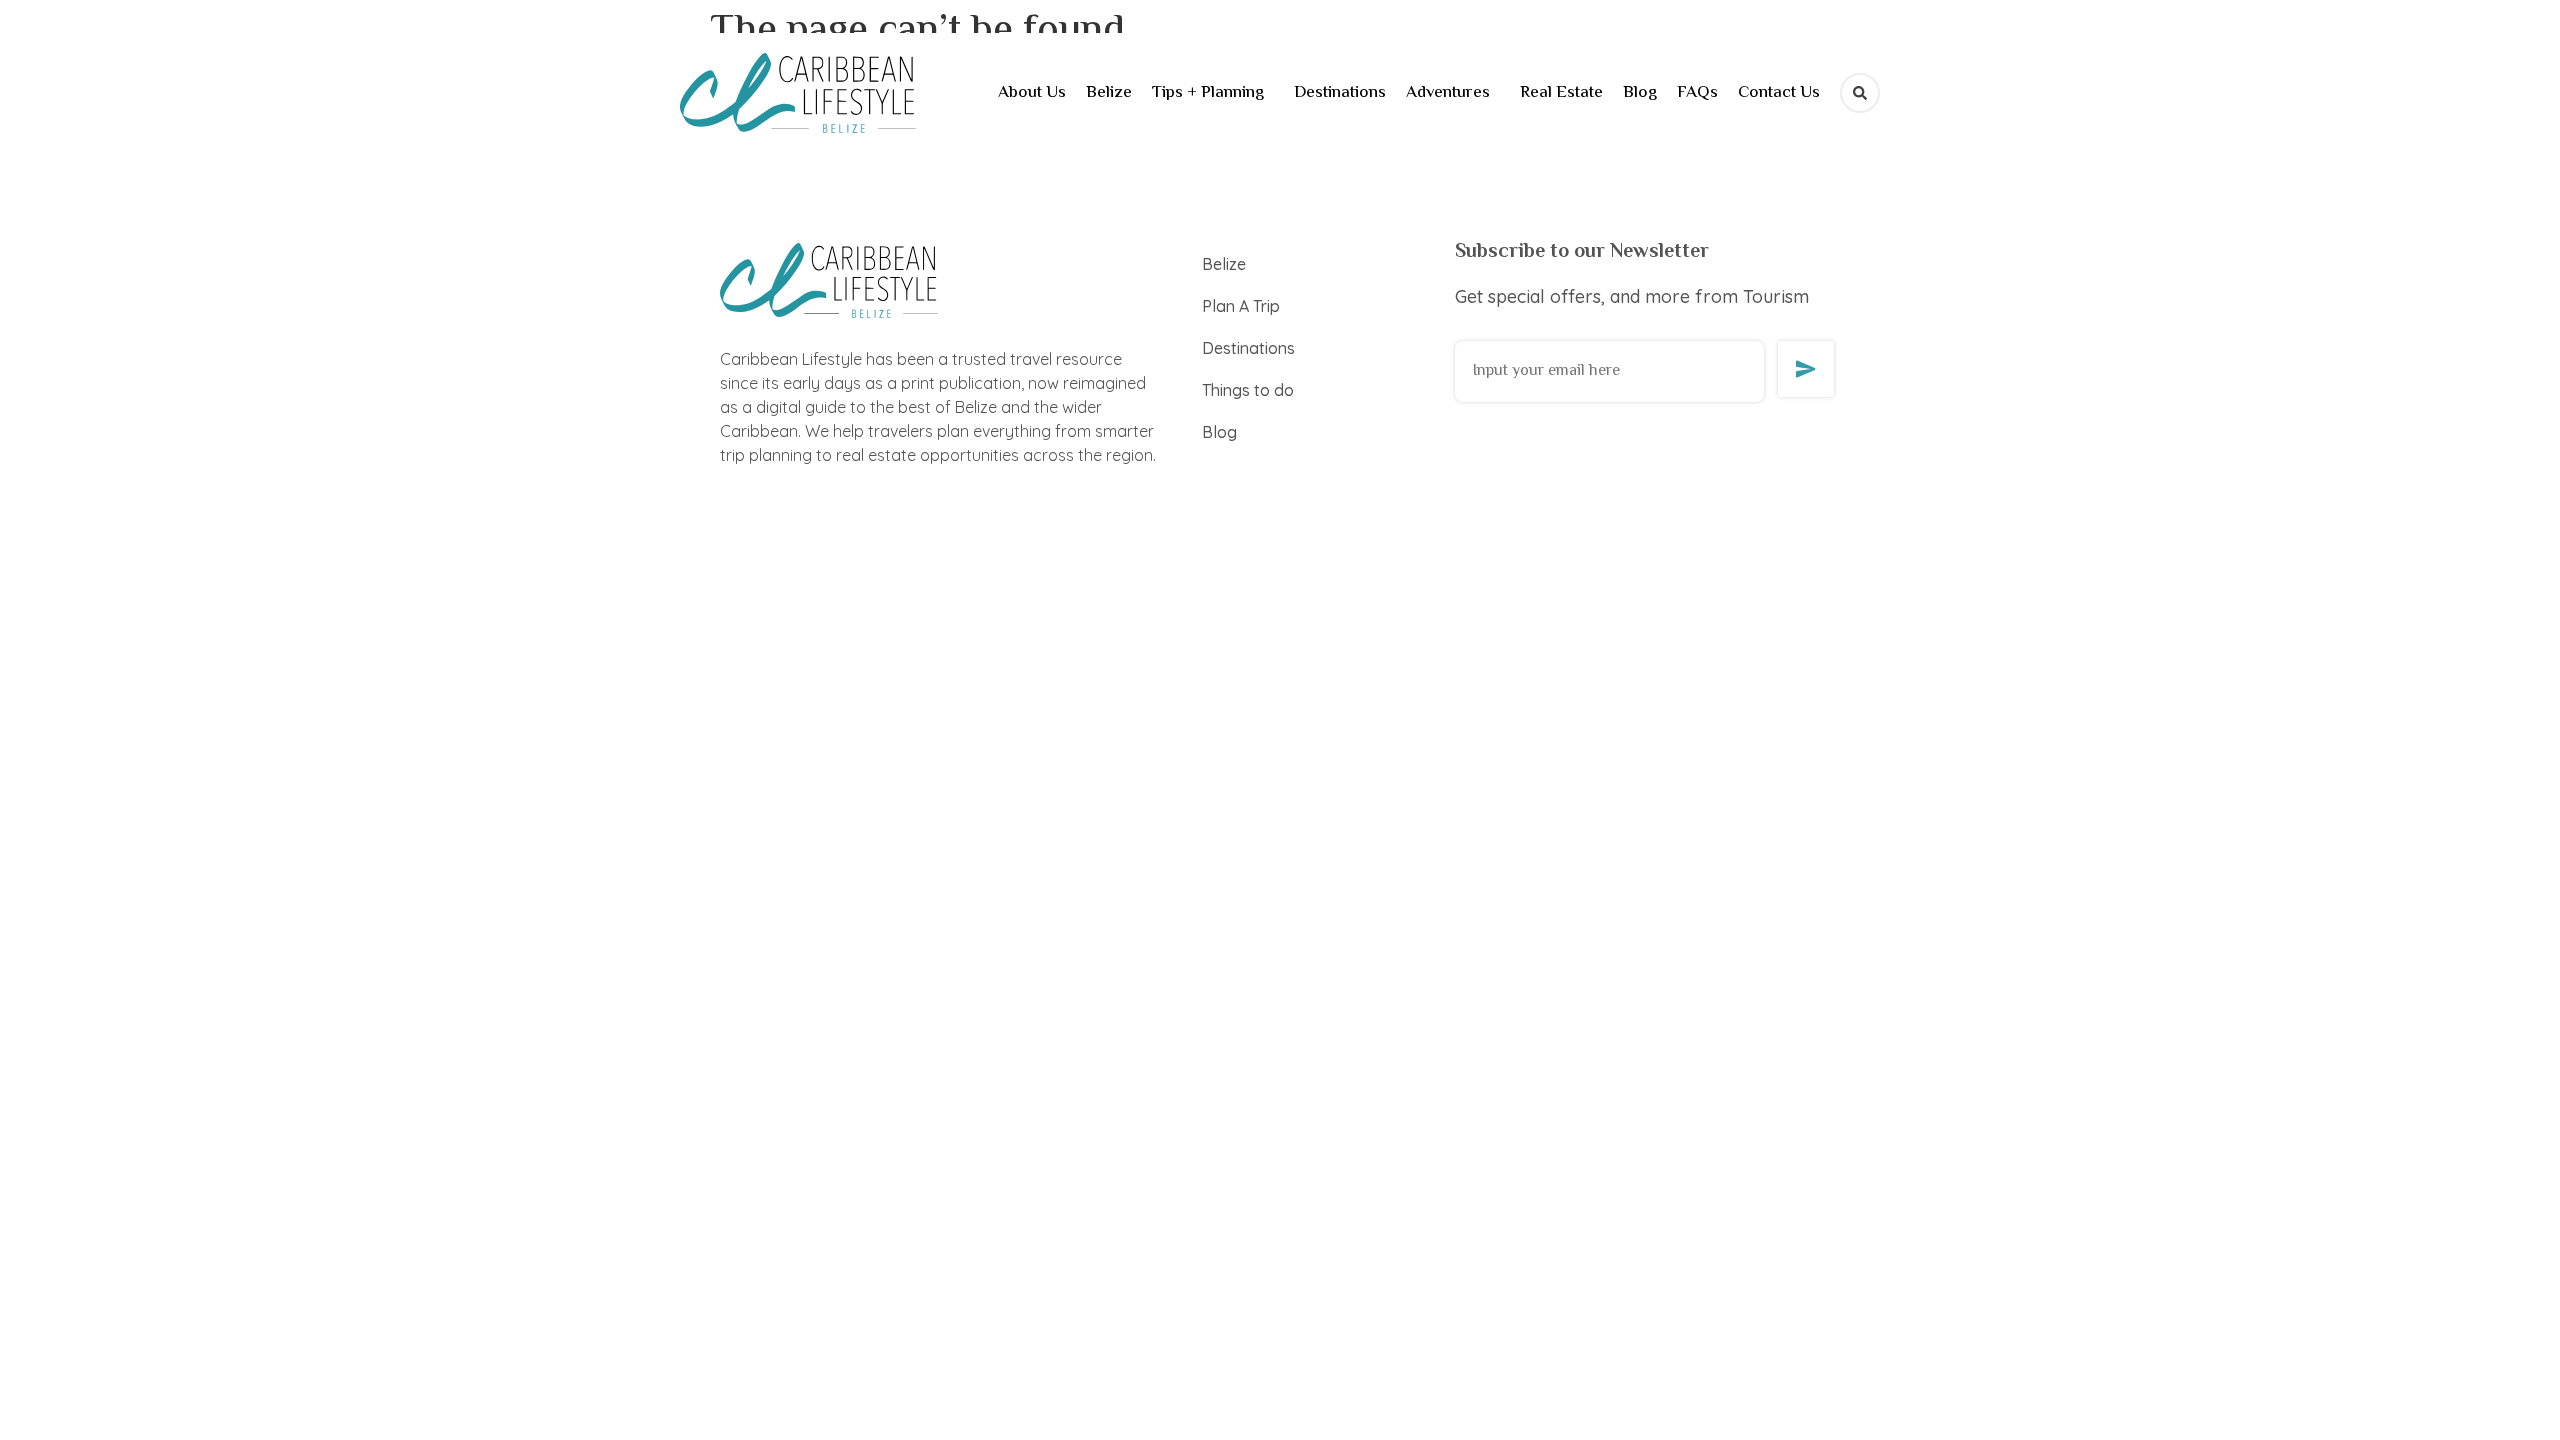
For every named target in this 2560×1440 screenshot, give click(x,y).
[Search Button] (1860, 93)
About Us (1032, 93)
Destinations (1340, 93)
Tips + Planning (1208, 93)
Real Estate (1561, 93)
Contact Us (1779, 93)
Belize (1109, 93)
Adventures (1448, 93)
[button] (1213, 93)
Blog (1640, 93)
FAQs (1697, 93)
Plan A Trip (1241, 306)
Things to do (1248, 390)
